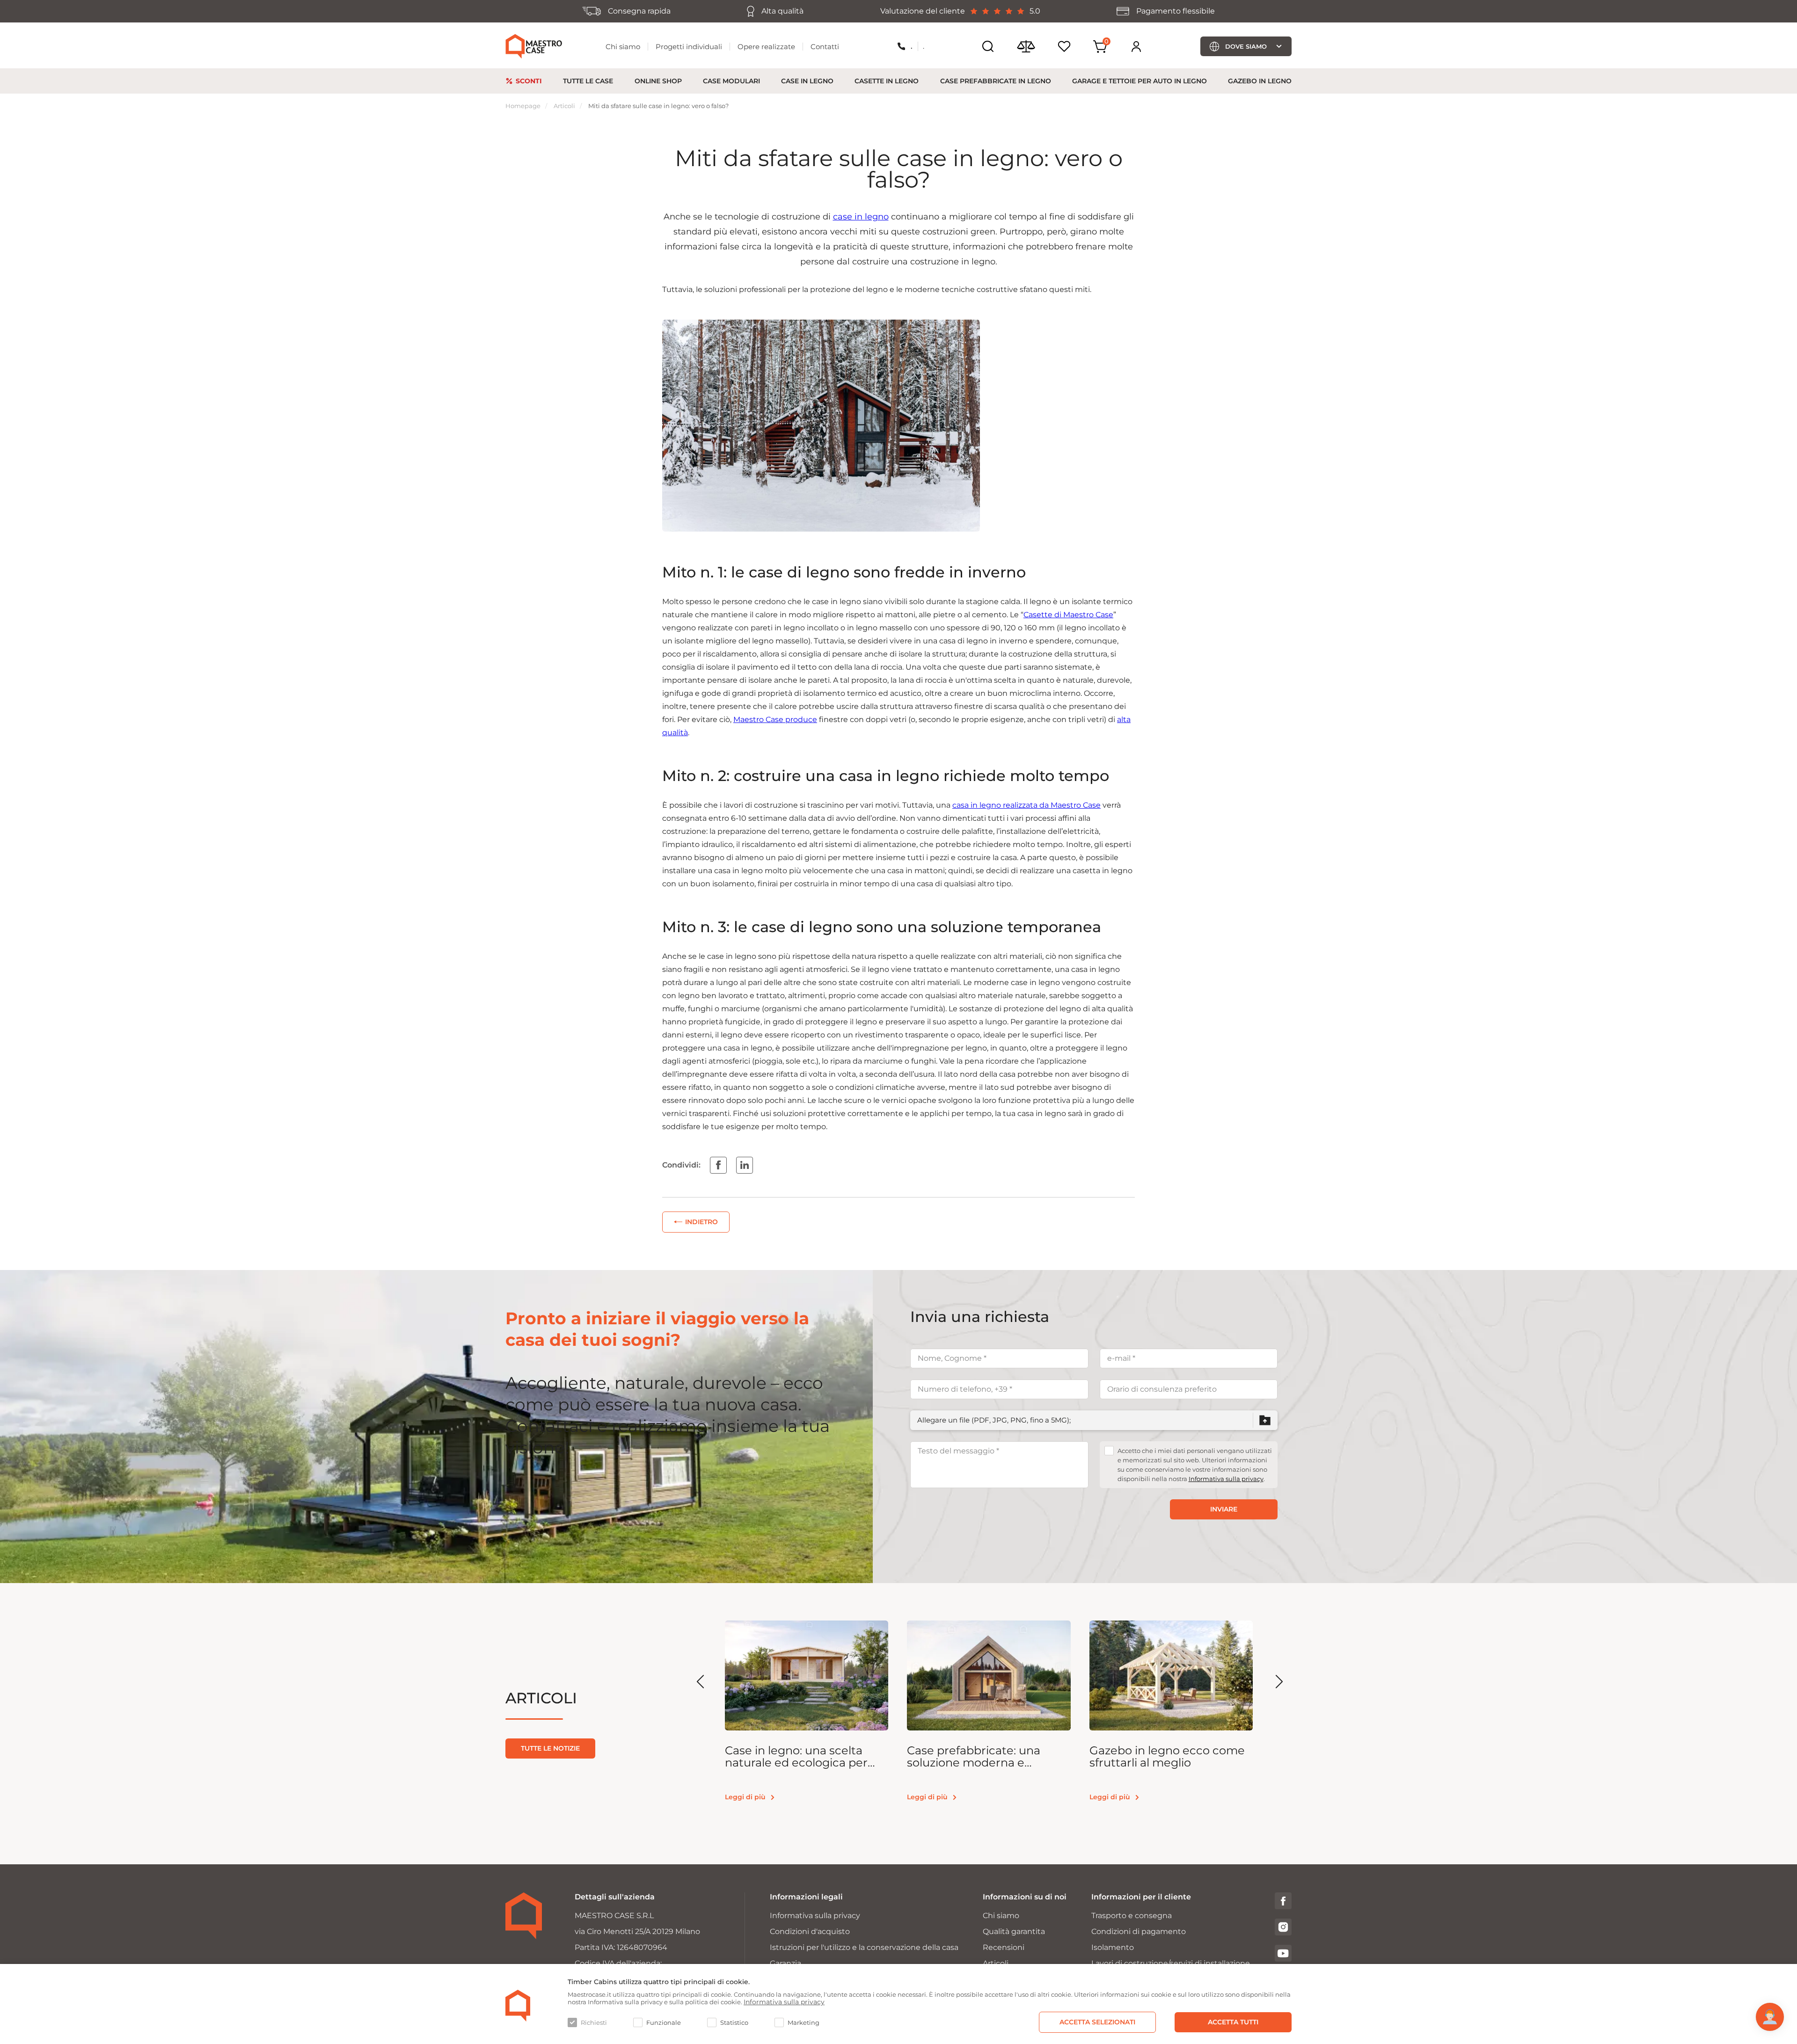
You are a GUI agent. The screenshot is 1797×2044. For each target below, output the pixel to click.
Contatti (825, 47)
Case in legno (807, 81)
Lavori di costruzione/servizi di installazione (1171, 1963)
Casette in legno (887, 81)
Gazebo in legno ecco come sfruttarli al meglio (1167, 1757)
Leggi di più (745, 1797)
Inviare (1224, 1509)
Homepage (523, 106)
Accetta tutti (1233, 2022)
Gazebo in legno (1260, 81)
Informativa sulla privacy (1226, 1479)
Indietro (701, 1222)
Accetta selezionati (1097, 2022)
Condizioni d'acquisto (810, 1931)
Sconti (529, 81)
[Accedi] (1136, 46)
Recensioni (1004, 1947)
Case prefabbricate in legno (996, 81)
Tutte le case (588, 81)
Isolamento (1113, 1947)
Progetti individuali (689, 47)
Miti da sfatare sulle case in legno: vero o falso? (658, 106)
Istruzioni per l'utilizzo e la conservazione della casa (864, 1947)
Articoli (564, 106)
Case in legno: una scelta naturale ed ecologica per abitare (796, 1757)
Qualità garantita (1014, 1931)
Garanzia (785, 1963)
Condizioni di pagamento (1139, 1931)
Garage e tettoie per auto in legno (1140, 81)
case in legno (861, 217)
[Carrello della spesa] (1100, 47)
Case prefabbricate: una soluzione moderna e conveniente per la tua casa (984, 1757)
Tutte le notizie (550, 1748)
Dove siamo (1246, 46)
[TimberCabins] (518, 2006)
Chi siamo (623, 47)
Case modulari (731, 81)
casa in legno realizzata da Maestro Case (1026, 805)
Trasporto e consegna (1132, 1916)
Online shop (658, 81)
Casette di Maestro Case (1068, 615)
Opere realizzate (766, 47)
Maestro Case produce (775, 719)
